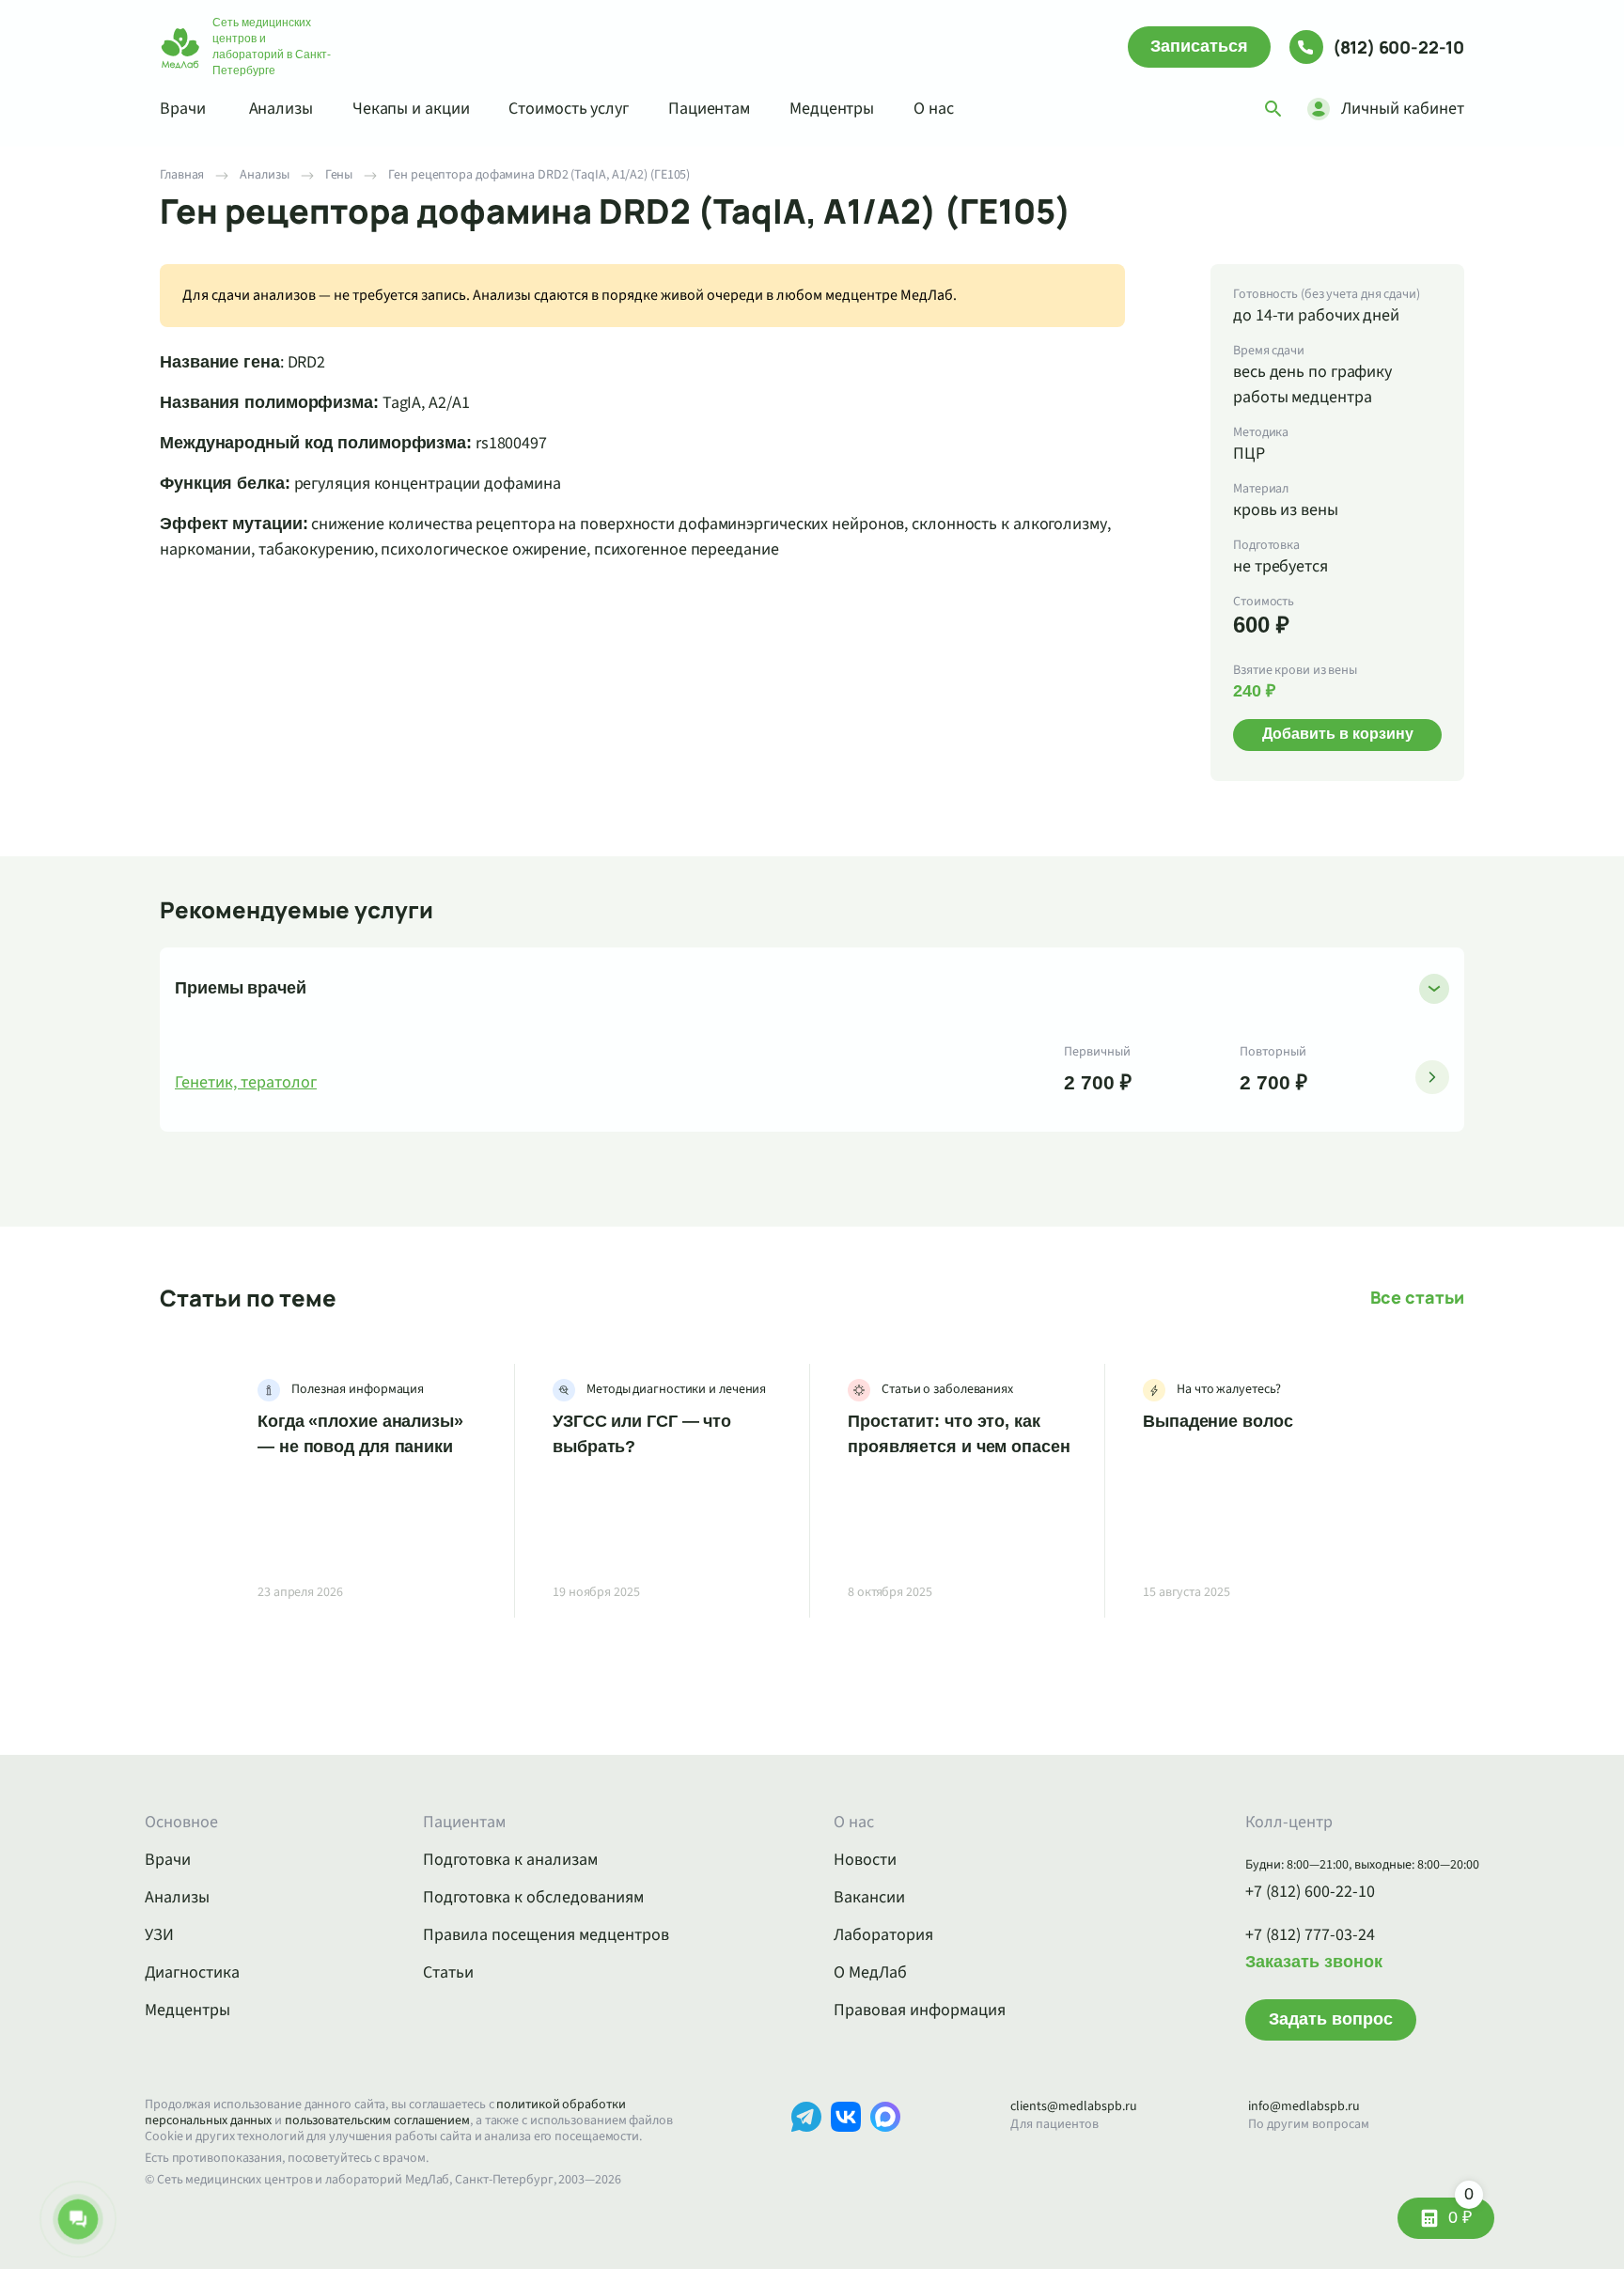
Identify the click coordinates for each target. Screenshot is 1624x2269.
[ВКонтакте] (846, 2145)
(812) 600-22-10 (1398, 47)
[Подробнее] (1432, 1077)
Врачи (183, 109)
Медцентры (832, 109)
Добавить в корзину (1338, 734)
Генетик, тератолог (246, 1083)
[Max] (885, 2145)
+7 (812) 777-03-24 (1310, 1935)
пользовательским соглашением (377, 2120)
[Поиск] (1273, 109)
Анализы (281, 109)
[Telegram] (806, 2145)
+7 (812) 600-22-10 (1310, 1892)
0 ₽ (1461, 2212)
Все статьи (1417, 1298)
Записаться (1199, 46)
